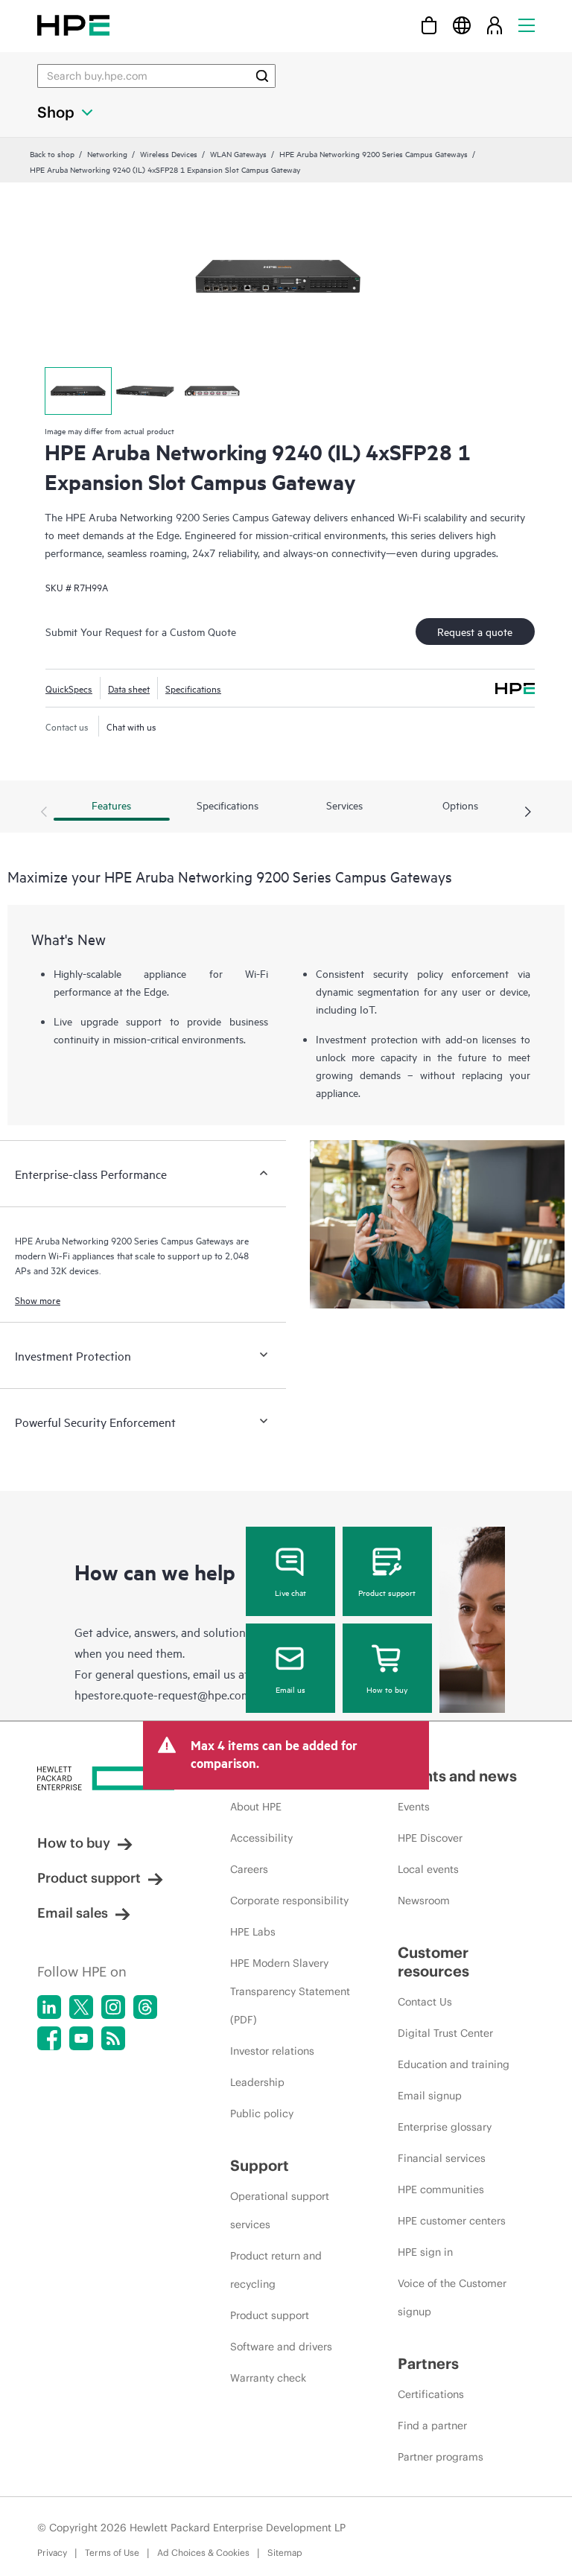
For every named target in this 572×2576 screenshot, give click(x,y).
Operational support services (280, 2210)
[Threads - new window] (145, 2007)
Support (260, 2165)
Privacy (52, 2553)
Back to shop (52, 153)
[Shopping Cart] (429, 25)
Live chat (290, 1592)
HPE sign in (425, 2252)
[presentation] (528, 812)
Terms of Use (112, 2553)
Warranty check (268, 2378)
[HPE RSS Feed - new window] (113, 2038)
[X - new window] (81, 2007)
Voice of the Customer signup (452, 2297)
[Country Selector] (462, 25)
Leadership (257, 2082)
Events (414, 1807)
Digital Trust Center (445, 2033)
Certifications (431, 2394)
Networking (107, 153)
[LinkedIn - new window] (49, 2007)
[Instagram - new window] (113, 2007)
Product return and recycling (276, 2270)
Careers (249, 1869)
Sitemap (285, 2553)
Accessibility (261, 1838)
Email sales (73, 1913)
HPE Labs (253, 1932)
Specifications (193, 688)
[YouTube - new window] (81, 2038)
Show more (38, 1300)
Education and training (454, 2064)
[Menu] (527, 25)
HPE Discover (430, 1838)
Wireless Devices (169, 153)
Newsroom (424, 1901)
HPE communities (441, 2189)
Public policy (262, 2114)
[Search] (262, 76)
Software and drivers (281, 2347)
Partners (428, 2363)
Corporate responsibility (289, 1901)
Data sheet (129, 688)
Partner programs (441, 2457)
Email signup (430, 2096)
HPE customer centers (452, 2221)
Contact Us (425, 2002)
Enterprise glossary (445, 2127)
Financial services (442, 2158)
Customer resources (433, 1962)
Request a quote (475, 631)
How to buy (387, 1689)
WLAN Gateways (238, 153)
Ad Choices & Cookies (203, 2553)
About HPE (256, 1807)
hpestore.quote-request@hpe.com (163, 1694)
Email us (290, 1689)
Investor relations (272, 2051)
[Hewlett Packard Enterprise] (73, 25)
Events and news (457, 1776)
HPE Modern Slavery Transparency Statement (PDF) (290, 1991)
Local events (428, 1869)
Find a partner (432, 2426)
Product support (387, 1592)
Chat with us (131, 726)
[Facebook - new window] (49, 2038)
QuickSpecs (69, 688)
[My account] (495, 25)
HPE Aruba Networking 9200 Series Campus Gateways (374, 153)
